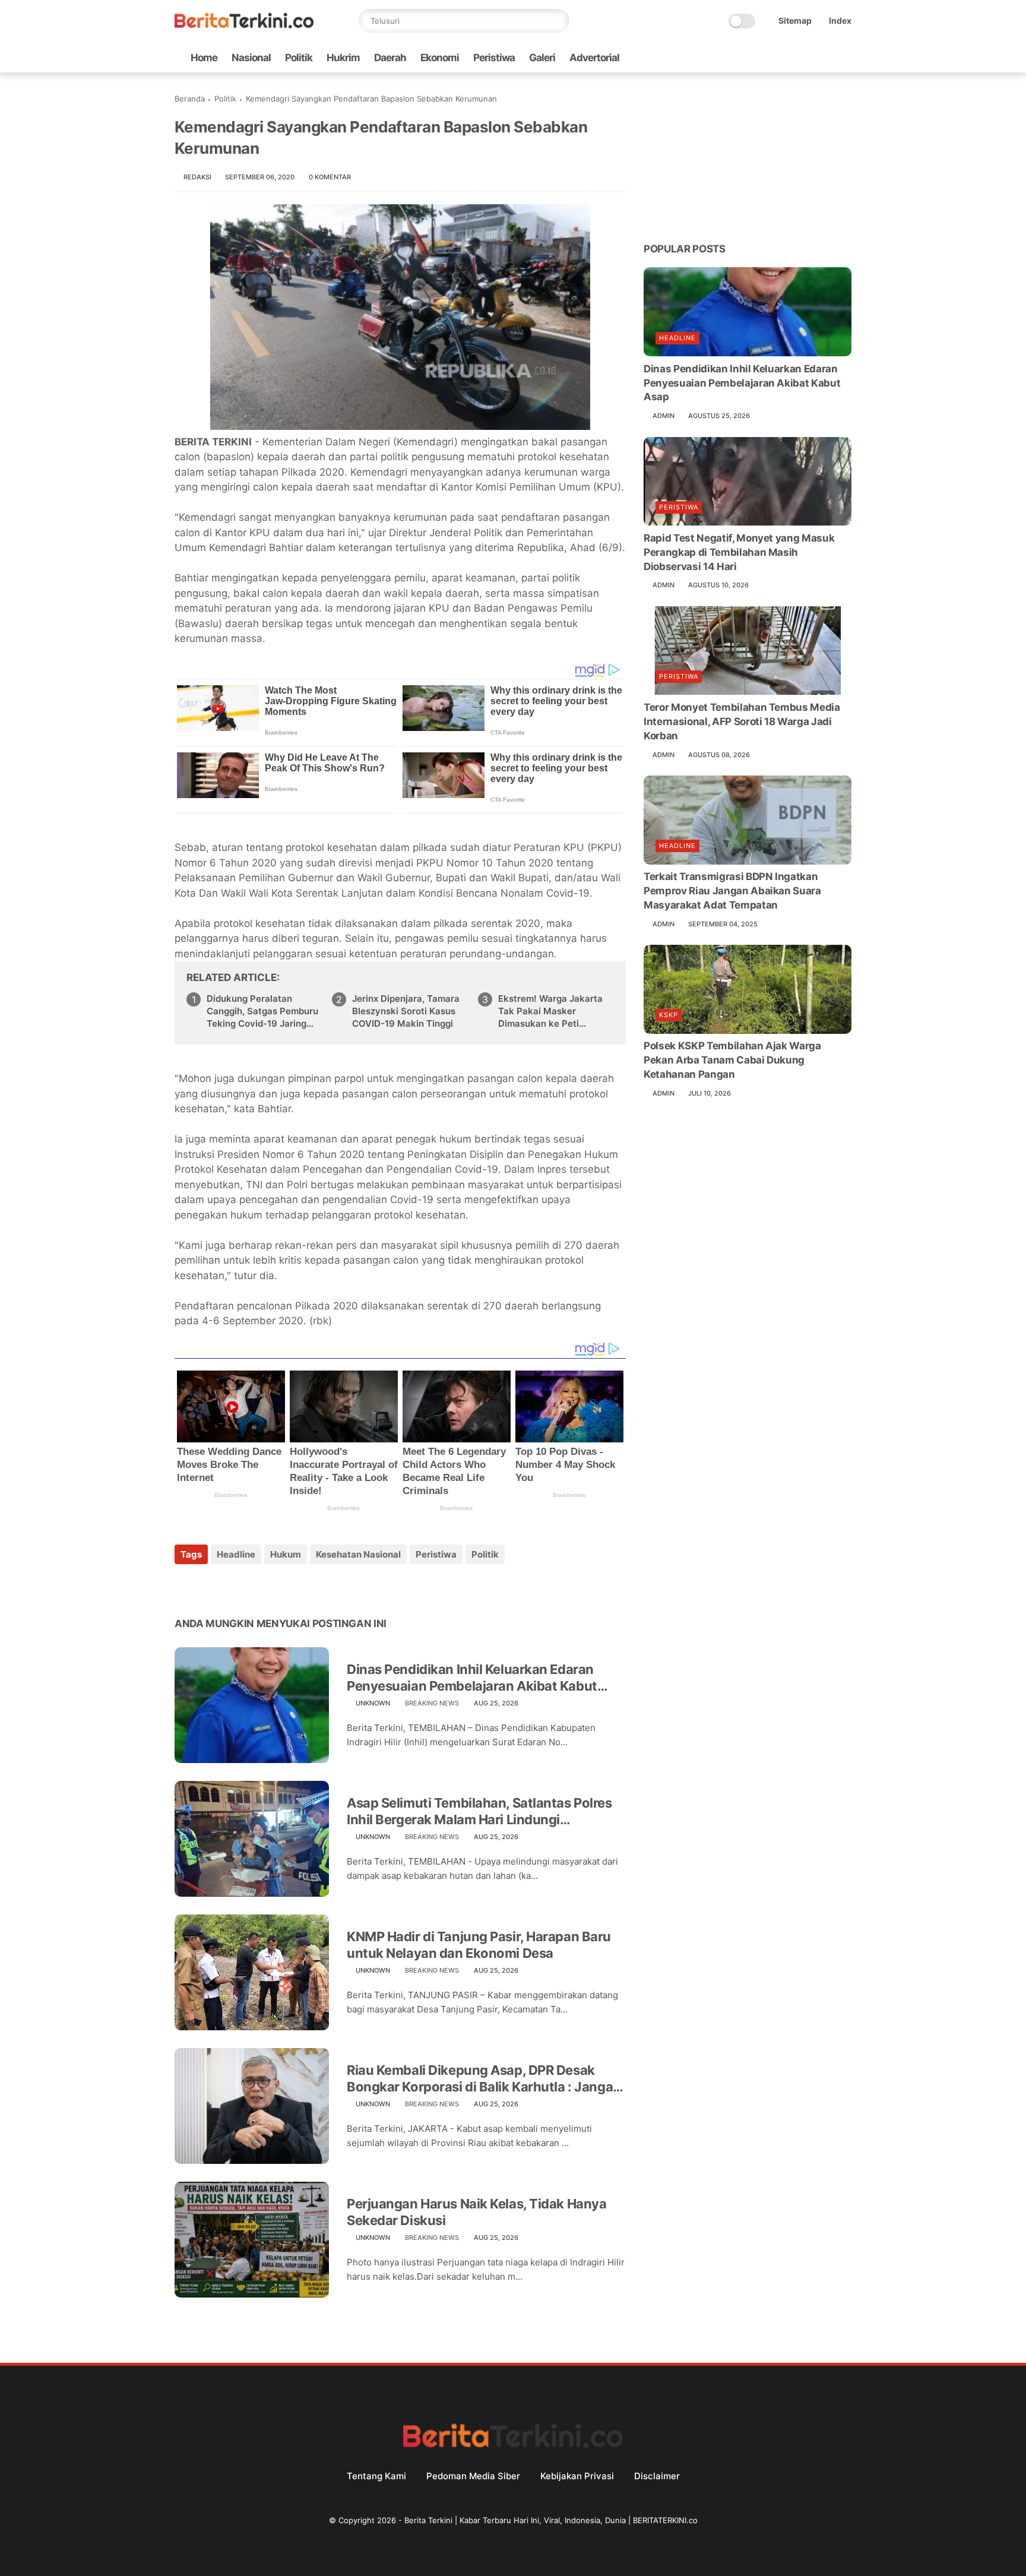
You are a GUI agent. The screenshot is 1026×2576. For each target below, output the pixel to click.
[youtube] (845, 58)
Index (840, 20)
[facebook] (750, 58)
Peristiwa (494, 58)
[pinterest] (256, 1586)
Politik (299, 58)
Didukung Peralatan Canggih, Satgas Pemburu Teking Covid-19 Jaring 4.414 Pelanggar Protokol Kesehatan (262, 1011)
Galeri (542, 58)
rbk (321, 1321)
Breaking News (432, 1703)
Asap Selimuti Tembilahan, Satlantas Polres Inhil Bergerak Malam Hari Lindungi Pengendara (479, 1812)
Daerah (390, 58)
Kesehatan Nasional (358, 1554)
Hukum (286, 1554)
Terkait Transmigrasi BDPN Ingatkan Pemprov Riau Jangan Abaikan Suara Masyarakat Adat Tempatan (732, 891)
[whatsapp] (788, 58)
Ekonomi (440, 58)
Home (204, 58)
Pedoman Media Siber (473, 2476)
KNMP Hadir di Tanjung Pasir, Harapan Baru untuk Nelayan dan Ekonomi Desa (479, 1945)
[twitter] (769, 58)
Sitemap (795, 20)
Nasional (251, 58)
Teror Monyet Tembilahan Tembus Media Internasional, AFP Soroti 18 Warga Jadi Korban (742, 722)
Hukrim (343, 58)
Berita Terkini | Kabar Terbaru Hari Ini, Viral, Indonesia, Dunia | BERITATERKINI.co (551, 2520)
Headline (236, 1554)
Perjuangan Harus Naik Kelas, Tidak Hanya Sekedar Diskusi (476, 2212)
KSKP (669, 1015)
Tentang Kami (376, 2476)
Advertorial (594, 58)
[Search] (558, 21)
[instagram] (826, 58)
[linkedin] (280, 1586)
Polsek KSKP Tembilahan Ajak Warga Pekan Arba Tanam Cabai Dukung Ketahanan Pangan (732, 1061)
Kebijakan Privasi (577, 2476)
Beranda (190, 99)
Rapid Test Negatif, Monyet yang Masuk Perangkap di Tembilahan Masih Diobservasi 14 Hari (739, 552)
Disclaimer (657, 2476)
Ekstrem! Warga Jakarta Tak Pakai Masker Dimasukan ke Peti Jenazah (550, 1011)
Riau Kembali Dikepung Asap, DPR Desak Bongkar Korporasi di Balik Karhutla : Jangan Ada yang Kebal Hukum (484, 2079)
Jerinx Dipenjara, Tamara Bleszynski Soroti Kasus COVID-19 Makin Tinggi (406, 1011)
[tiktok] (807, 58)
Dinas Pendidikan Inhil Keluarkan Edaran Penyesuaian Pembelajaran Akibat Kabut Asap (472, 1678)
